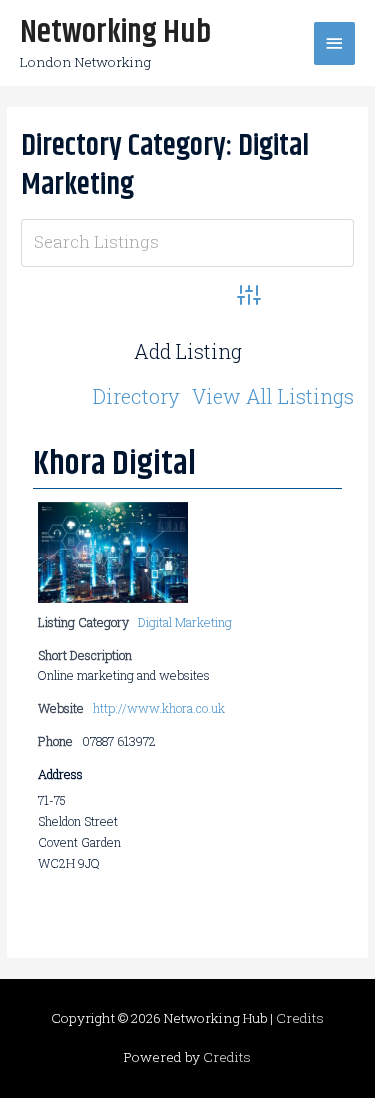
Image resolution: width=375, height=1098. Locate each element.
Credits (300, 1018)
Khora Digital (114, 464)
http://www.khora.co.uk (159, 708)
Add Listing (188, 351)
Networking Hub (115, 32)
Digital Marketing (185, 622)
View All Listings (273, 396)
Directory (136, 396)
